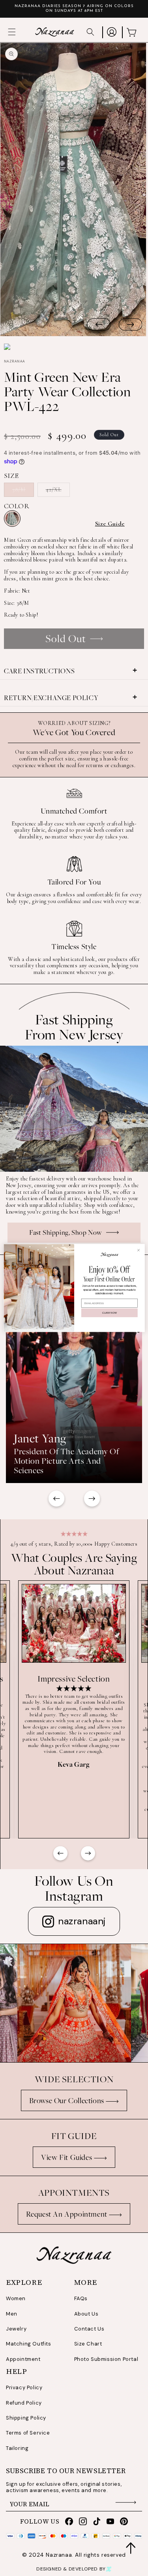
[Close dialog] (138, 1250)
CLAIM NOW (109, 1313)
